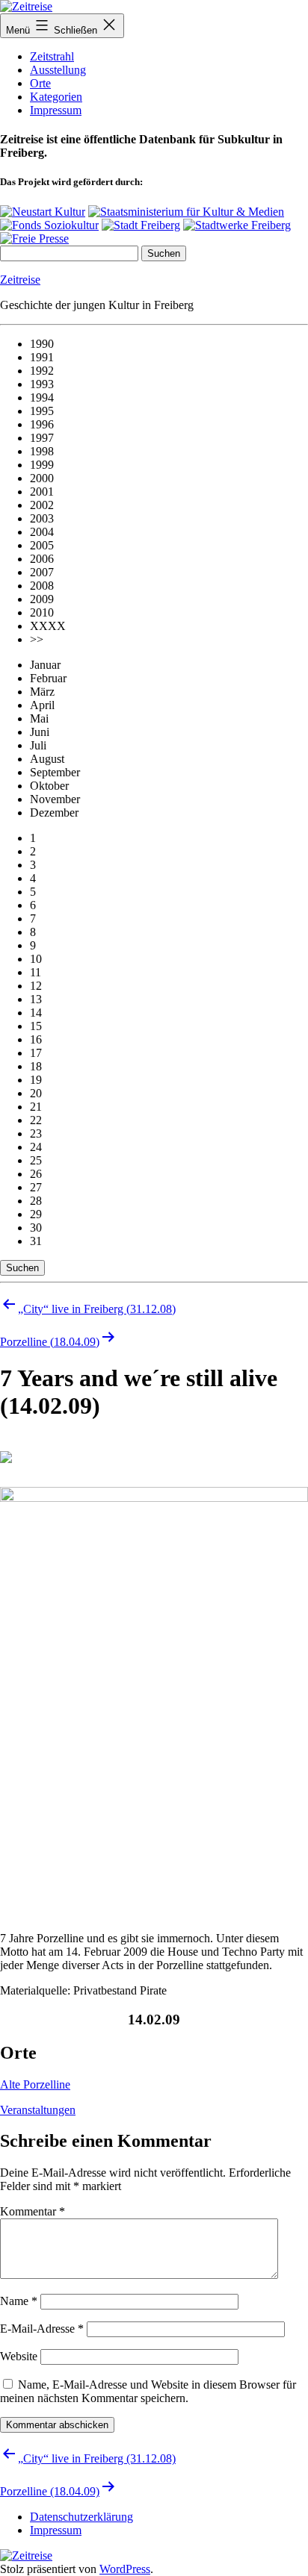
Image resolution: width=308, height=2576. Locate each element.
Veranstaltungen (38, 2110)
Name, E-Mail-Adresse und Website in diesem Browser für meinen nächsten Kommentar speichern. (148, 2391)
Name (19, 2301)
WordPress (125, 2569)
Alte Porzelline (35, 2084)
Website (19, 2356)
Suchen (22, 1268)
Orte (40, 83)
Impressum (56, 110)
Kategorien (56, 97)
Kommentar (33, 2211)
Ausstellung (58, 70)
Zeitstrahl (52, 56)
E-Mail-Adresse (42, 2329)
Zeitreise (20, 280)
